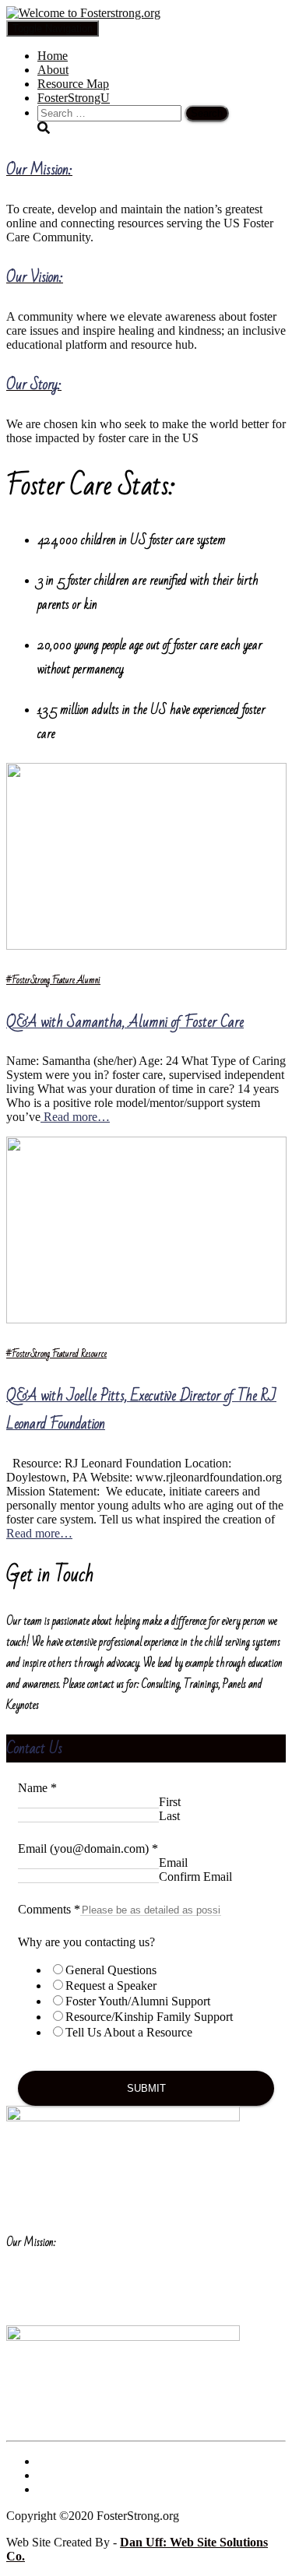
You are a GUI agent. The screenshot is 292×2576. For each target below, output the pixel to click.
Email (173, 1863)
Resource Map (73, 84)
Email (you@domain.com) (88, 1849)
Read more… (75, 1117)
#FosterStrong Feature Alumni (53, 980)
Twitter (50, 2479)
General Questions (111, 1970)
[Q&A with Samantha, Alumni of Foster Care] (146, 945)
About (53, 70)
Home (53, 56)
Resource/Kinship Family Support (149, 2017)
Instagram (50, 2493)
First (170, 1802)
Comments (49, 1909)
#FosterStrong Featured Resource (56, 1354)
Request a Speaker (111, 1986)
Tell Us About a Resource (129, 2032)
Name (37, 1788)
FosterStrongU (74, 98)
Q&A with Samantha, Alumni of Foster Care (125, 1022)
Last (169, 1816)
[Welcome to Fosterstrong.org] (83, 13)
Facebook (50, 2465)
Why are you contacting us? (86, 1942)
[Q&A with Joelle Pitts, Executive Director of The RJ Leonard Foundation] (146, 1319)
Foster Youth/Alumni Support (138, 2001)
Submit (146, 2088)
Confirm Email (195, 1877)
